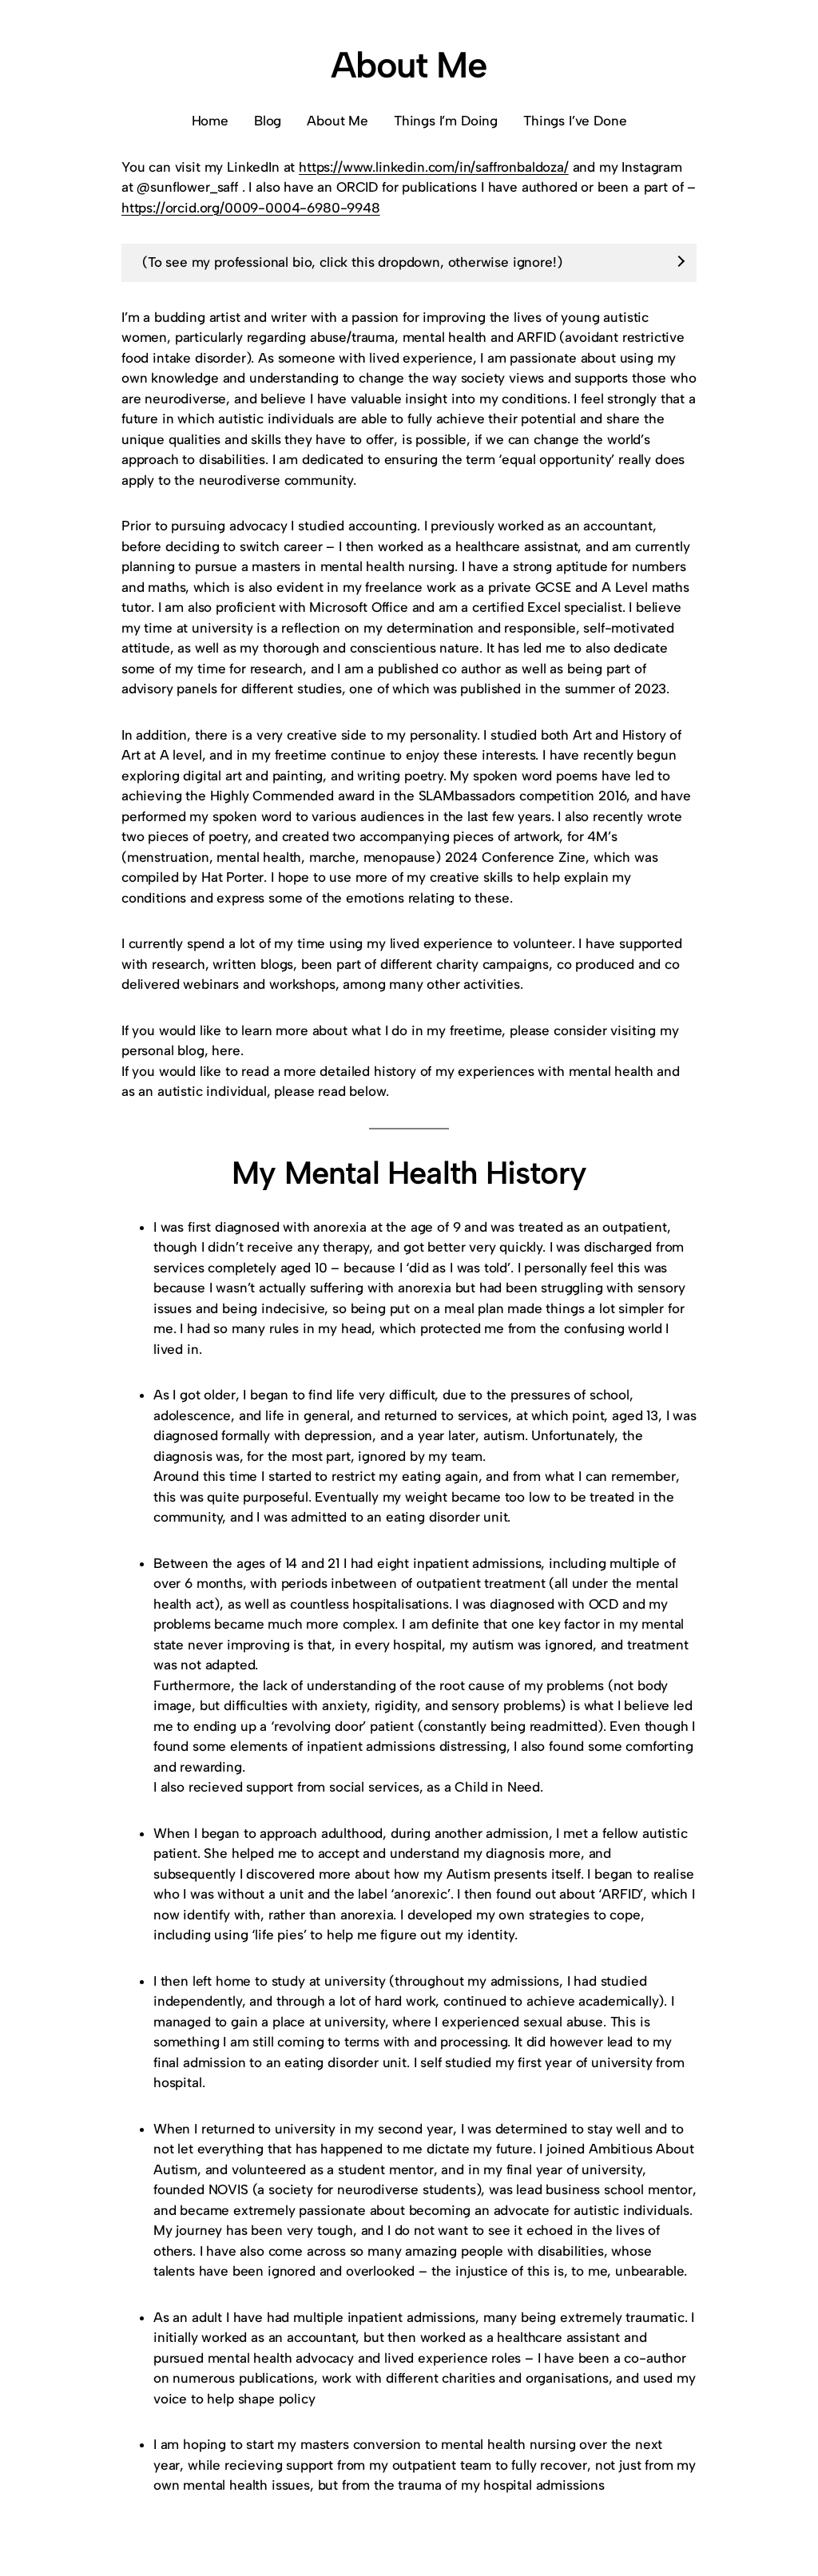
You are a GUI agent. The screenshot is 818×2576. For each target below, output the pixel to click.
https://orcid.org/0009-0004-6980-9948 (251, 208)
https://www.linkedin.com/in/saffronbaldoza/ (434, 167)
